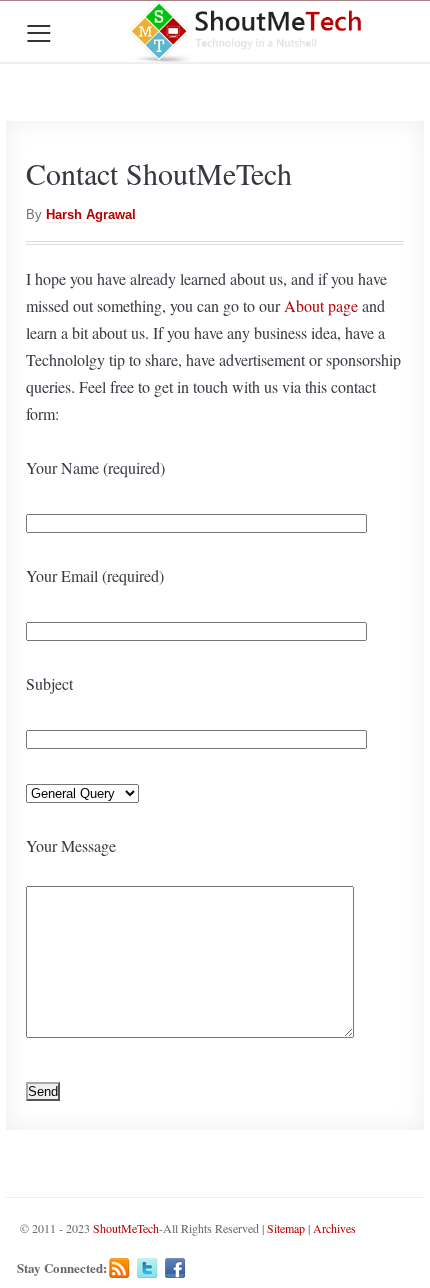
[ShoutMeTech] (248, 31)
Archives (334, 1228)
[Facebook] (175, 1268)
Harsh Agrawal (91, 214)
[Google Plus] (203, 1268)
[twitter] (147, 1268)
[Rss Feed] (119, 1268)
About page (321, 305)
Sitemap (286, 1228)
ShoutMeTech (126, 1228)
